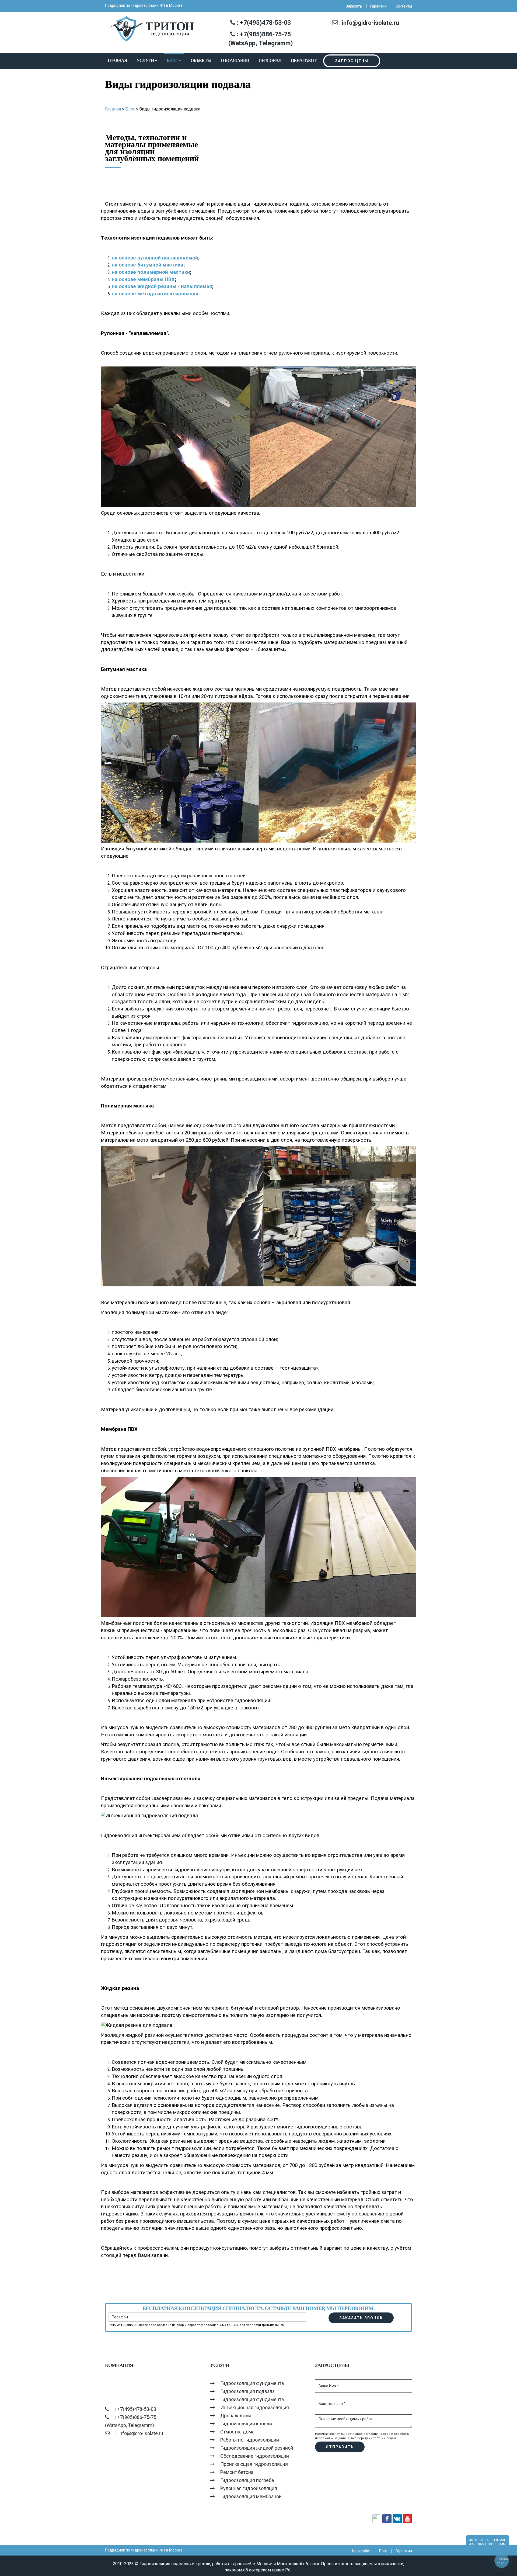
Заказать (354, 6)
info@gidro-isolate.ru (371, 23)
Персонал (270, 60)
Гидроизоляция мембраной (251, 2496)
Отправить (340, 2447)
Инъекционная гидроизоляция (255, 2407)
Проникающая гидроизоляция (254, 2464)
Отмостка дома (237, 2432)
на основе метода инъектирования (155, 294)
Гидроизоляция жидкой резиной (257, 2448)
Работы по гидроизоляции (250, 2440)
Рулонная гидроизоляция (249, 2488)
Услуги (146, 60)
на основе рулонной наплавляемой (155, 258)
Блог (173, 60)
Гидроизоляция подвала (247, 2391)
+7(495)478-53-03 (265, 23)
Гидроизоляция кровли (246, 2424)
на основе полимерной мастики (151, 272)
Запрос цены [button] (352, 61)
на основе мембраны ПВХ (143, 279)
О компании (235, 60)
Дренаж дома (236, 2416)
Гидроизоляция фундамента (252, 2383)
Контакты (403, 6)
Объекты (201, 60)
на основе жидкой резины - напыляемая (162, 286)
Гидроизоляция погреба (247, 2480)
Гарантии (378, 6)
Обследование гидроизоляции (255, 2456)
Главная (117, 60)
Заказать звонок (361, 2318)
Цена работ (304, 60)
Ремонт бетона (237, 2472)
